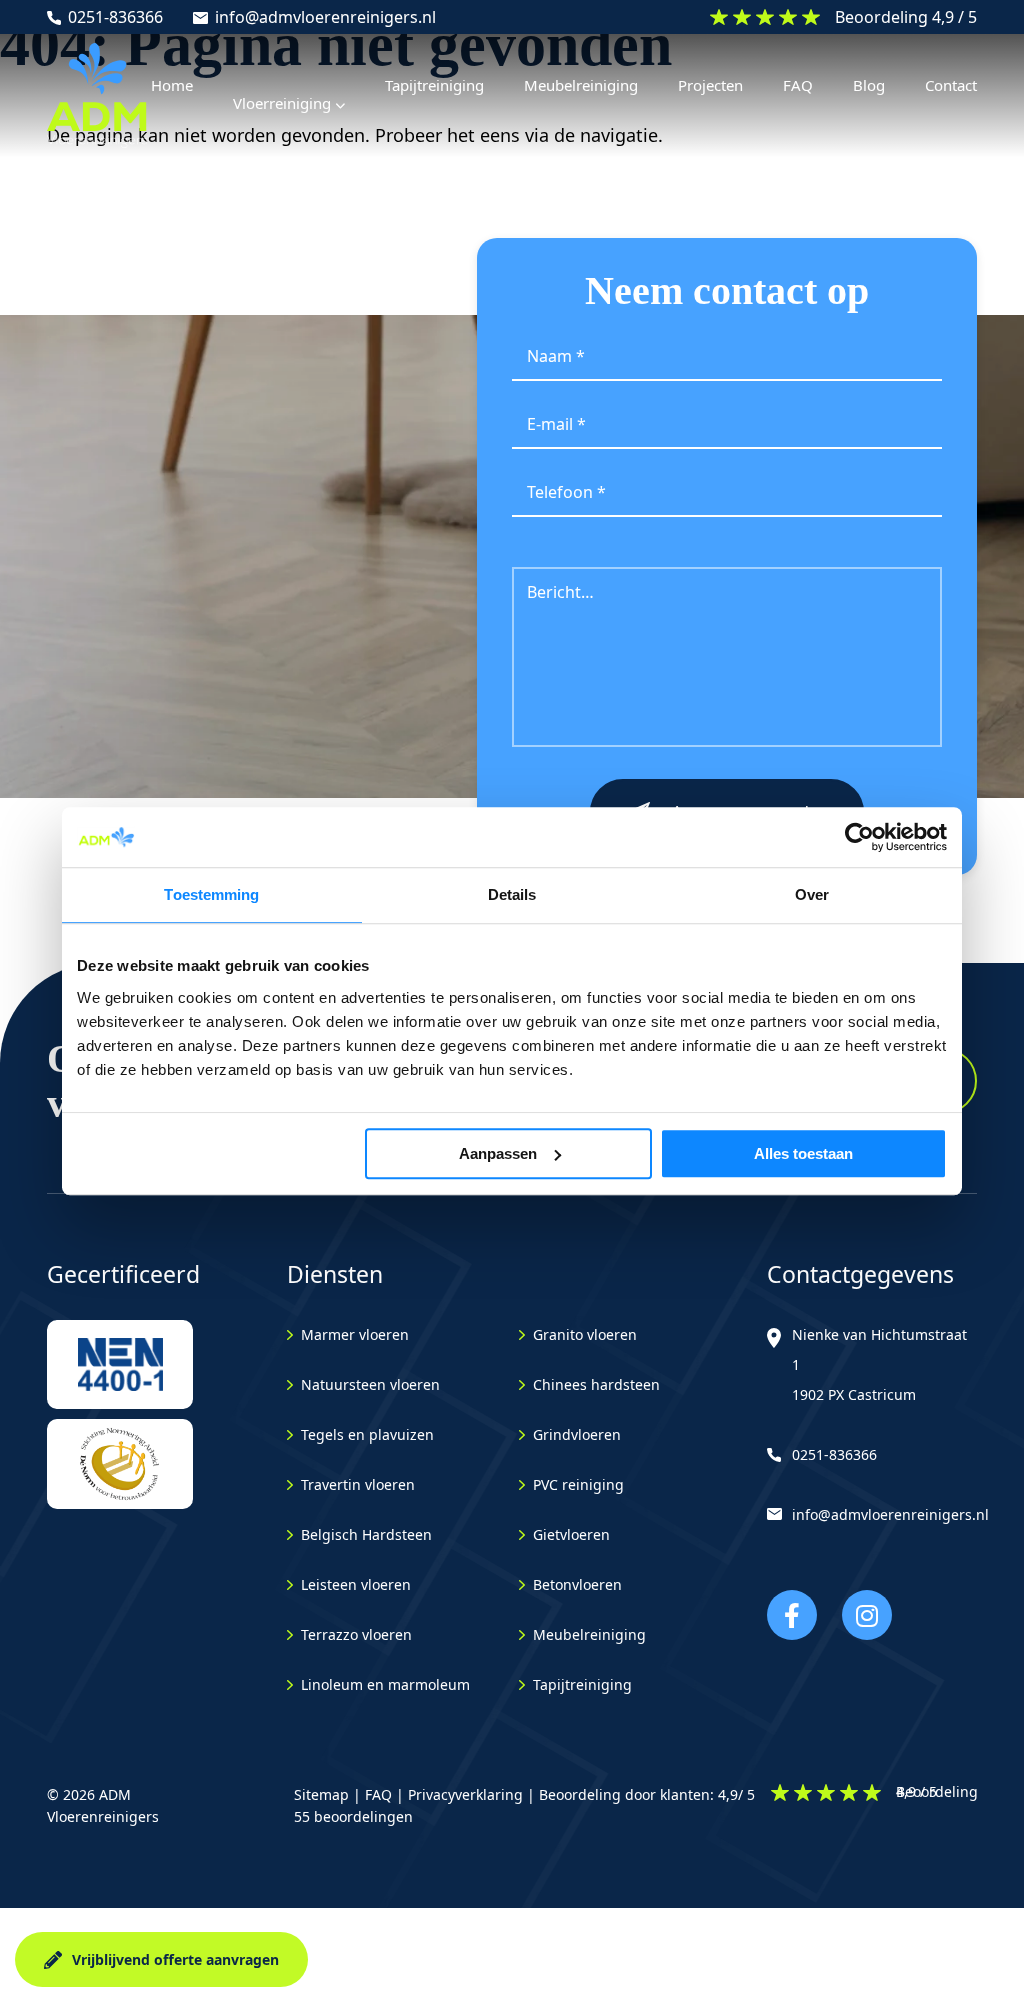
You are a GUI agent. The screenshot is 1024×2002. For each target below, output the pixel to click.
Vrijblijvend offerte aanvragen (175, 1959)
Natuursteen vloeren (370, 1384)
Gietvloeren (571, 1534)
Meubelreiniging (589, 1634)
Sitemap (321, 1794)
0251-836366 (115, 17)
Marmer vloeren (355, 1334)
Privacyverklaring (465, 1794)
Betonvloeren (577, 1584)
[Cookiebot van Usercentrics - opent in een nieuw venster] (859, 837)
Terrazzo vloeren (356, 1634)
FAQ (378, 1794)
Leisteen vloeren (356, 1584)
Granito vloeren (585, 1334)
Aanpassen (498, 1153)
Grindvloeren (577, 1434)
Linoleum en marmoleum (385, 1684)
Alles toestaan (803, 1153)
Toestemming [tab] (211, 894)
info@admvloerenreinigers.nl (325, 17)
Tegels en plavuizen (367, 1434)
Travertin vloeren (358, 1484)
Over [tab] (812, 894)
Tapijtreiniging (582, 1684)
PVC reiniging (578, 1484)
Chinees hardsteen (596, 1384)
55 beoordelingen (353, 1816)
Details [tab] (512, 894)
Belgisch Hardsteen (366, 1534)
